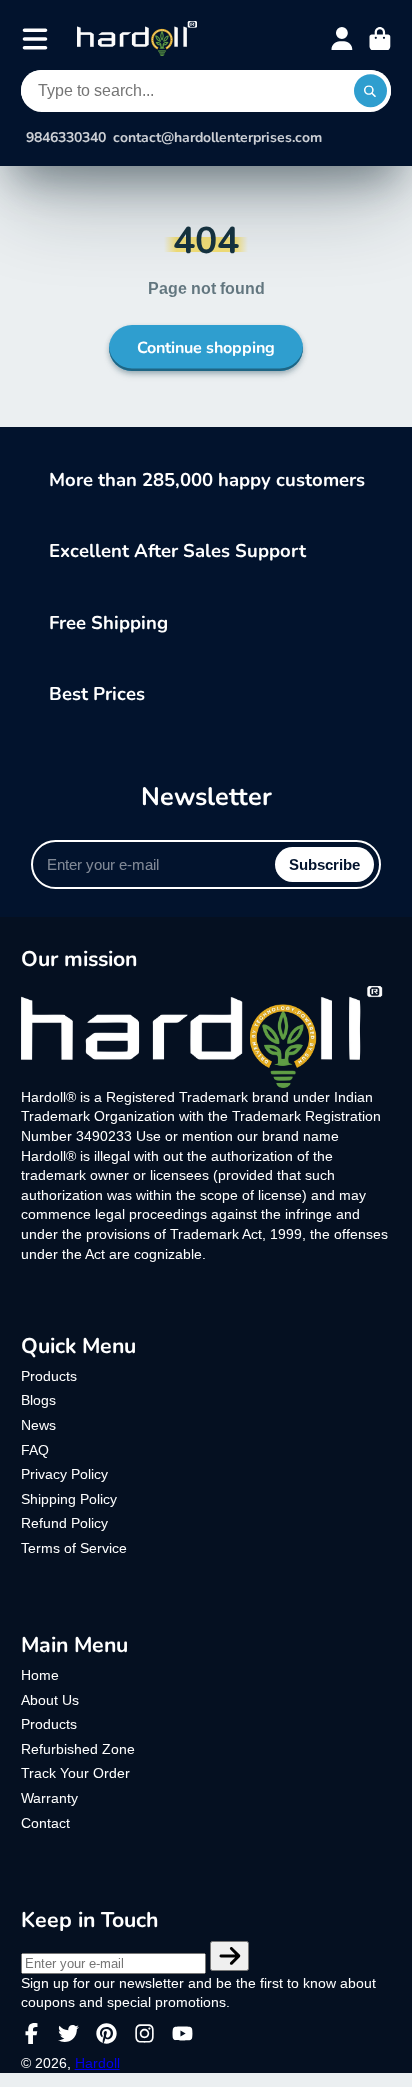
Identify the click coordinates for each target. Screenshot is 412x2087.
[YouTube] (182, 2033)
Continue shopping (206, 348)
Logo (137, 38)
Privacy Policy (64, 1474)
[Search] (371, 91)
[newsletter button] (230, 1956)
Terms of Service (74, 1548)
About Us (50, 1700)
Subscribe (324, 864)
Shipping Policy (69, 1499)
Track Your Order (75, 1773)
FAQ (35, 1450)
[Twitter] (68, 2033)
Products (49, 1376)
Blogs (38, 1400)
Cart (380, 39)
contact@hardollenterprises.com (217, 138)
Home (40, 1675)
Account (342, 39)
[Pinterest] (106, 2033)
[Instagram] (144, 2033)
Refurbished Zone (78, 1749)
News (38, 1425)
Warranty (49, 1798)
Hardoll (97, 2063)
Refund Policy (64, 1523)
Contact (45, 1823)
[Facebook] (31, 2033)
